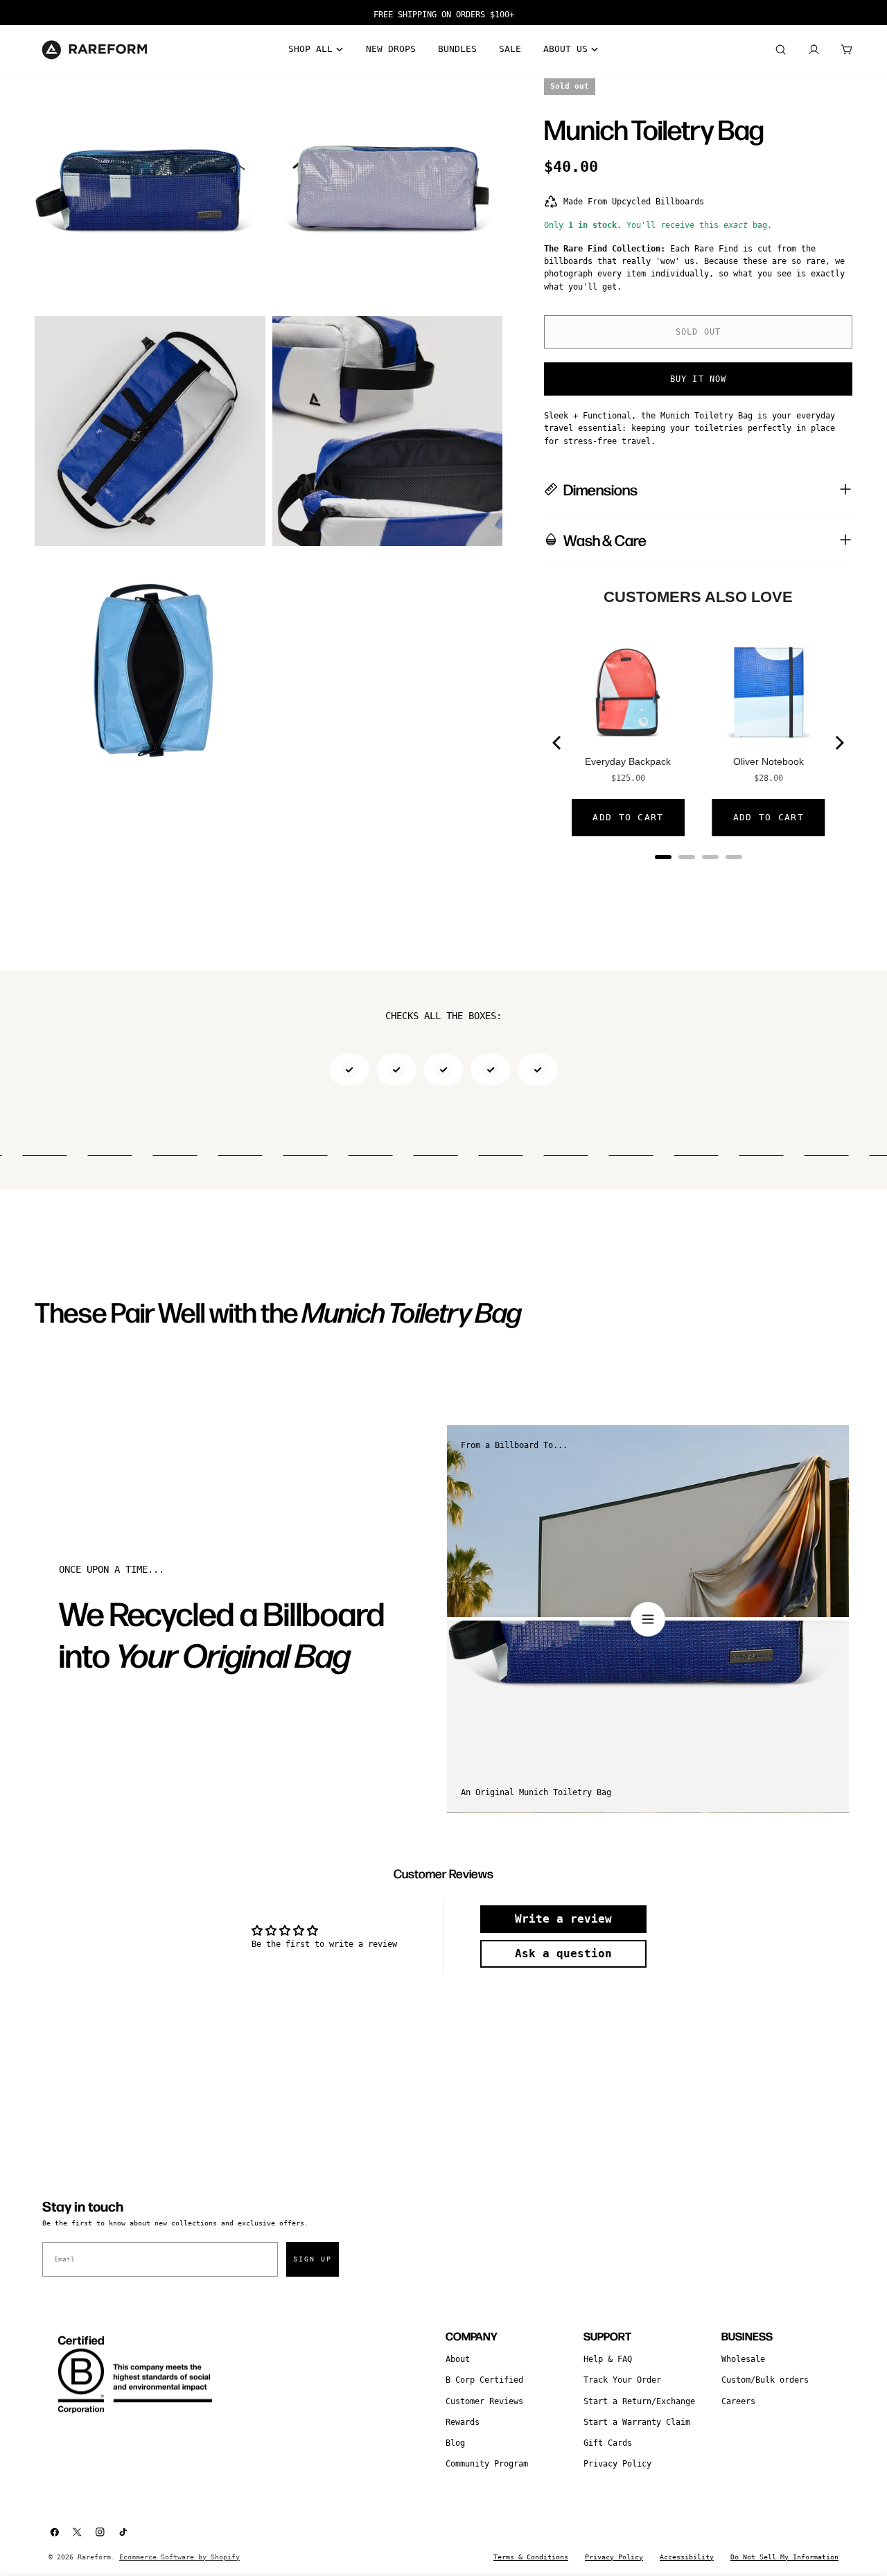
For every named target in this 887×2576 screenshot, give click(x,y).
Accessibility (687, 2557)
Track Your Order (622, 2380)
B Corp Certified (484, 2380)
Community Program (487, 2464)
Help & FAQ (608, 2359)
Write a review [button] (563, 1919)
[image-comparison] (648, 1619)
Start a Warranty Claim (637, 2422)
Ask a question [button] (563, 1953)
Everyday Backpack (628, 761)
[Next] (838, 743)
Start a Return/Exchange (639, 2401)
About (458, 2359)
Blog (455, 2443)
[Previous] (558, 743)
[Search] (780, 50)
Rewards (463, 2422)
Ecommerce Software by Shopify (179, 2557)
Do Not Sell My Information (784, 2557)
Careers (738, 2401)
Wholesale (743, 2359)
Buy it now (699, 379)
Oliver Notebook (769, 761)
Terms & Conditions (531, 2557)
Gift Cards (608, 2443)
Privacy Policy (617, 2464)
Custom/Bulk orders (765, 2380)
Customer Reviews (484, 2401)
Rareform (94, 2557)
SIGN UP (313, 2259)
